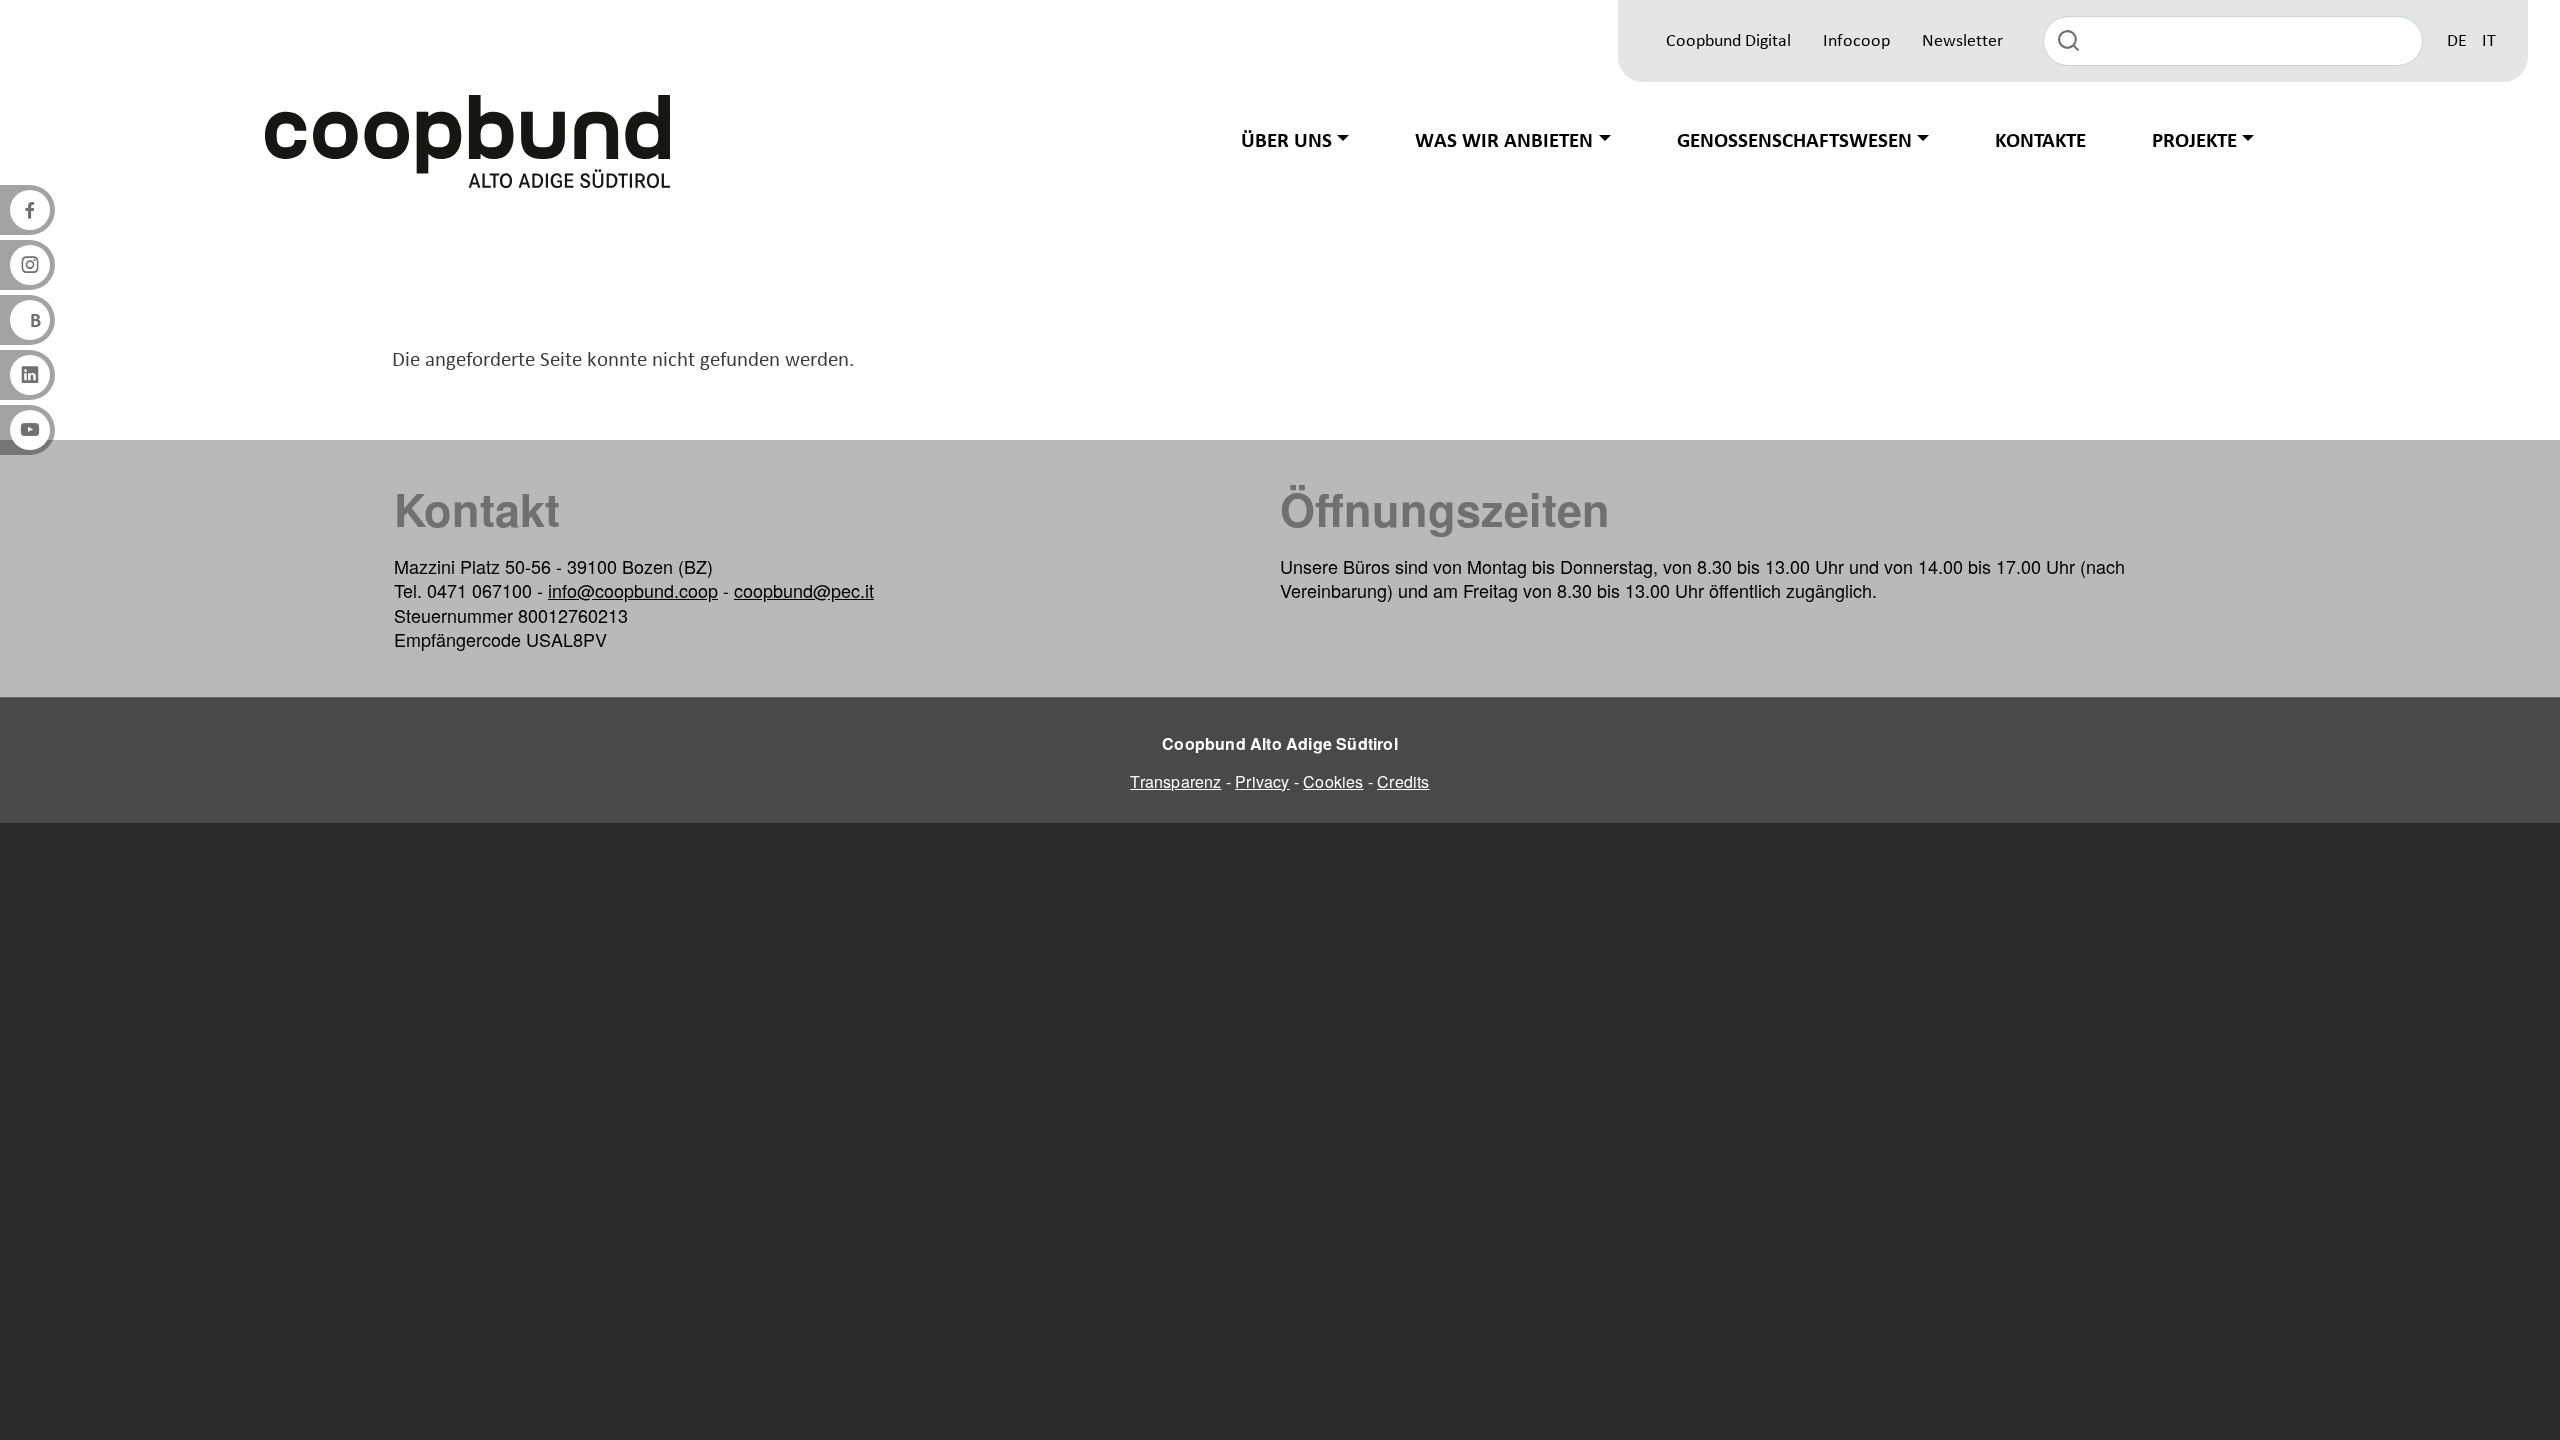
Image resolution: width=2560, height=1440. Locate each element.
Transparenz (1175, 781)
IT (2489, 41)
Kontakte (2040, 141)
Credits (1403, 781)
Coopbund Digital (1728, 41)
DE (2457, 41)
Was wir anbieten (1504, 141)
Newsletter (1962, 41)
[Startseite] (468, 141)
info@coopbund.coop (633, 590)
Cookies (1333, 781)
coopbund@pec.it (804, 590)
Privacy (1262, 781)
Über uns (1286, 141)
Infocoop (1856, 41)
